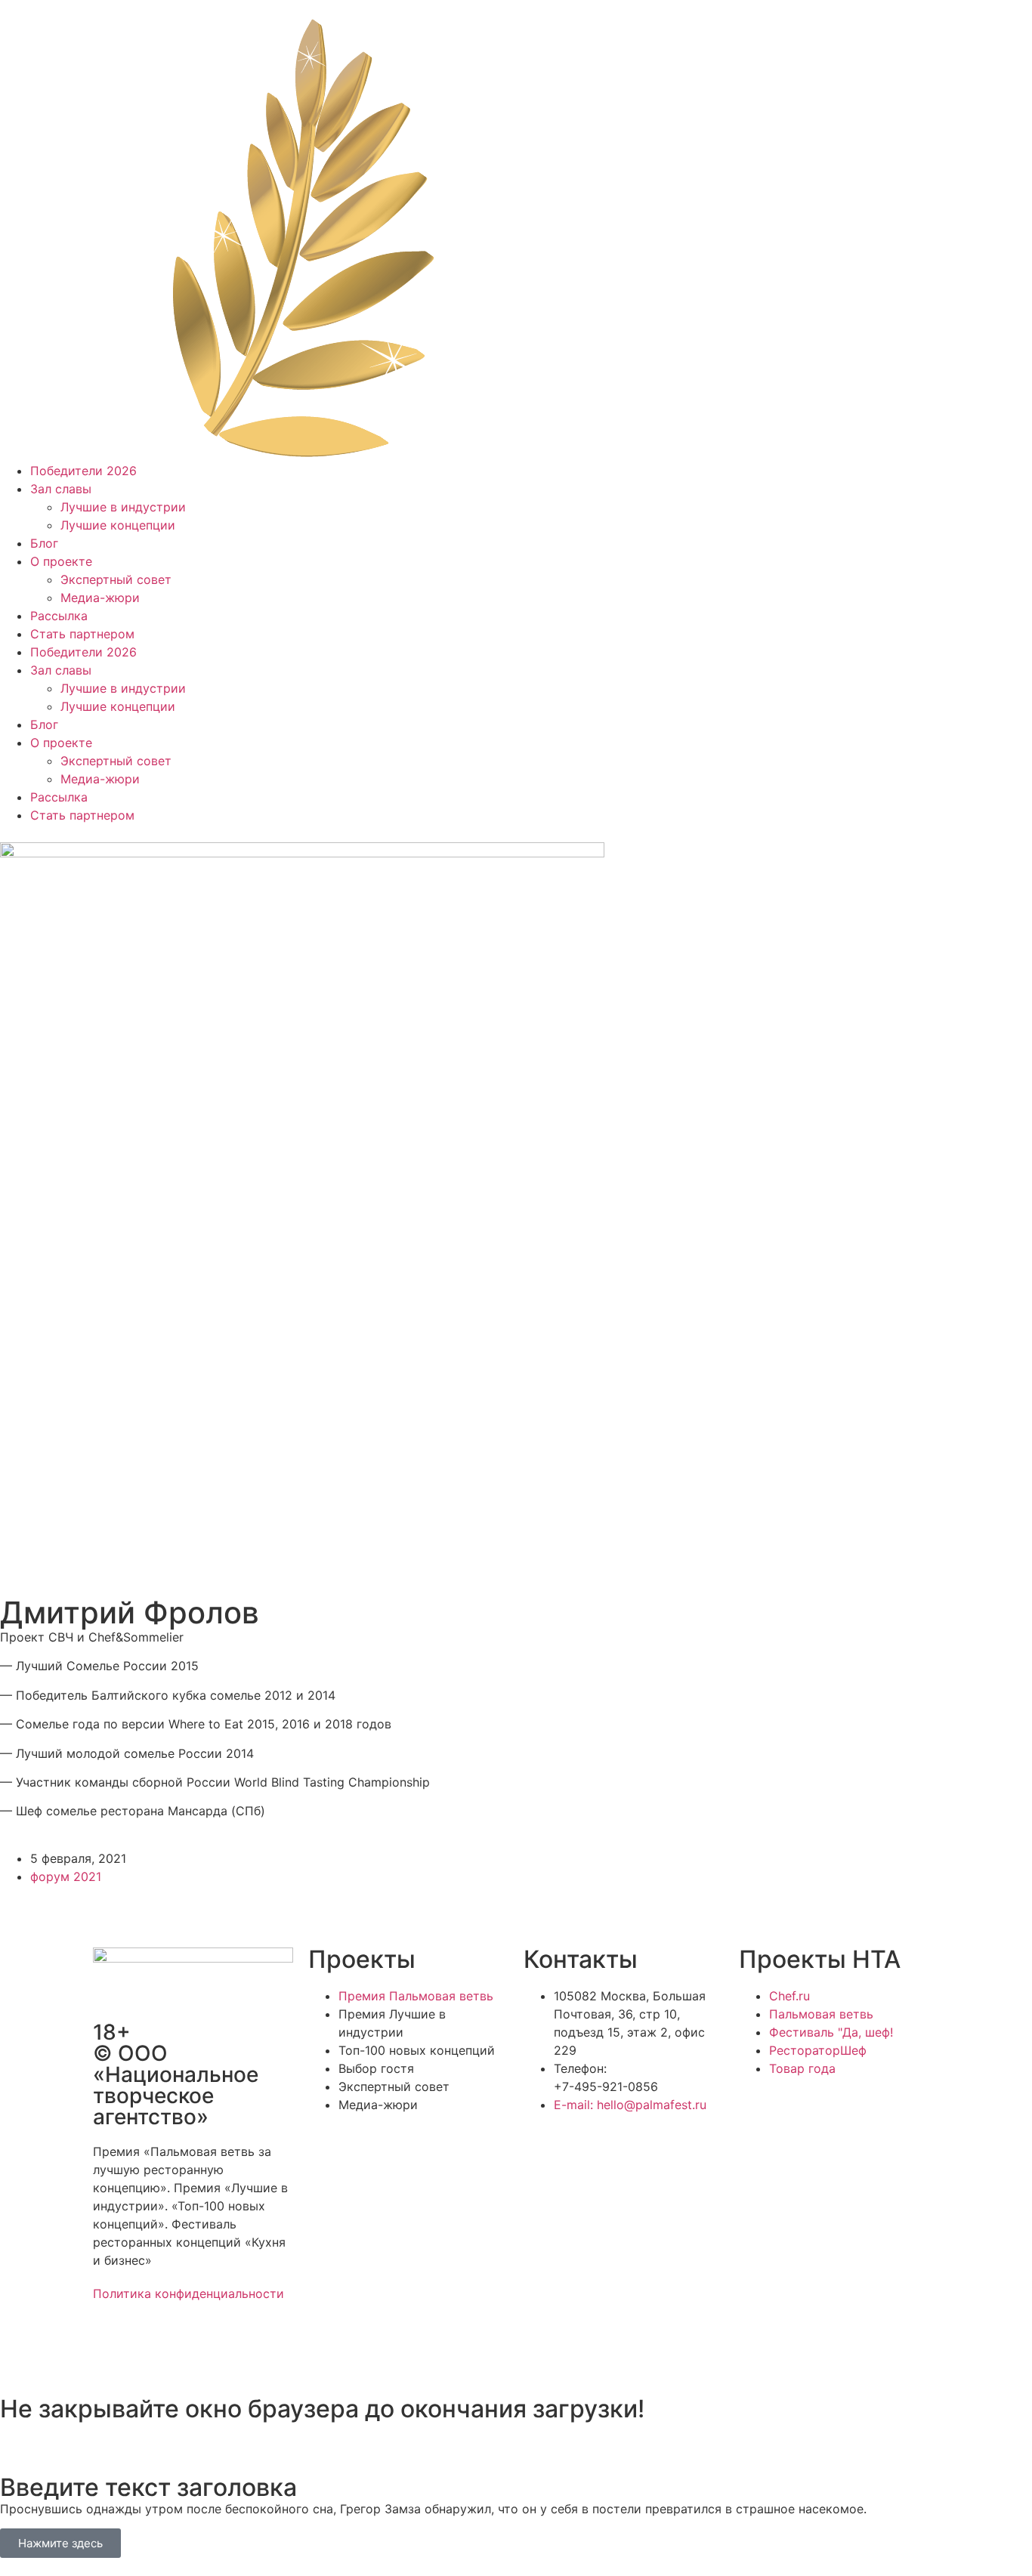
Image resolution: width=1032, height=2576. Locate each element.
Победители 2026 (83, 471)
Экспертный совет (116, 579)
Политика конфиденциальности (188, 2293)
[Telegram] (153, 2348)
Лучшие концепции (118, 525)
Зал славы (61, 489)
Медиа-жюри (100, 598)
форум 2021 (66, 1876)
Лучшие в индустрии (123, 507)
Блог (44, 543)
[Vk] (195, 2348)
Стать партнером (82, 634)
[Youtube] (236, 2348)
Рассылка (59, 616)
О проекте (61, 561)
